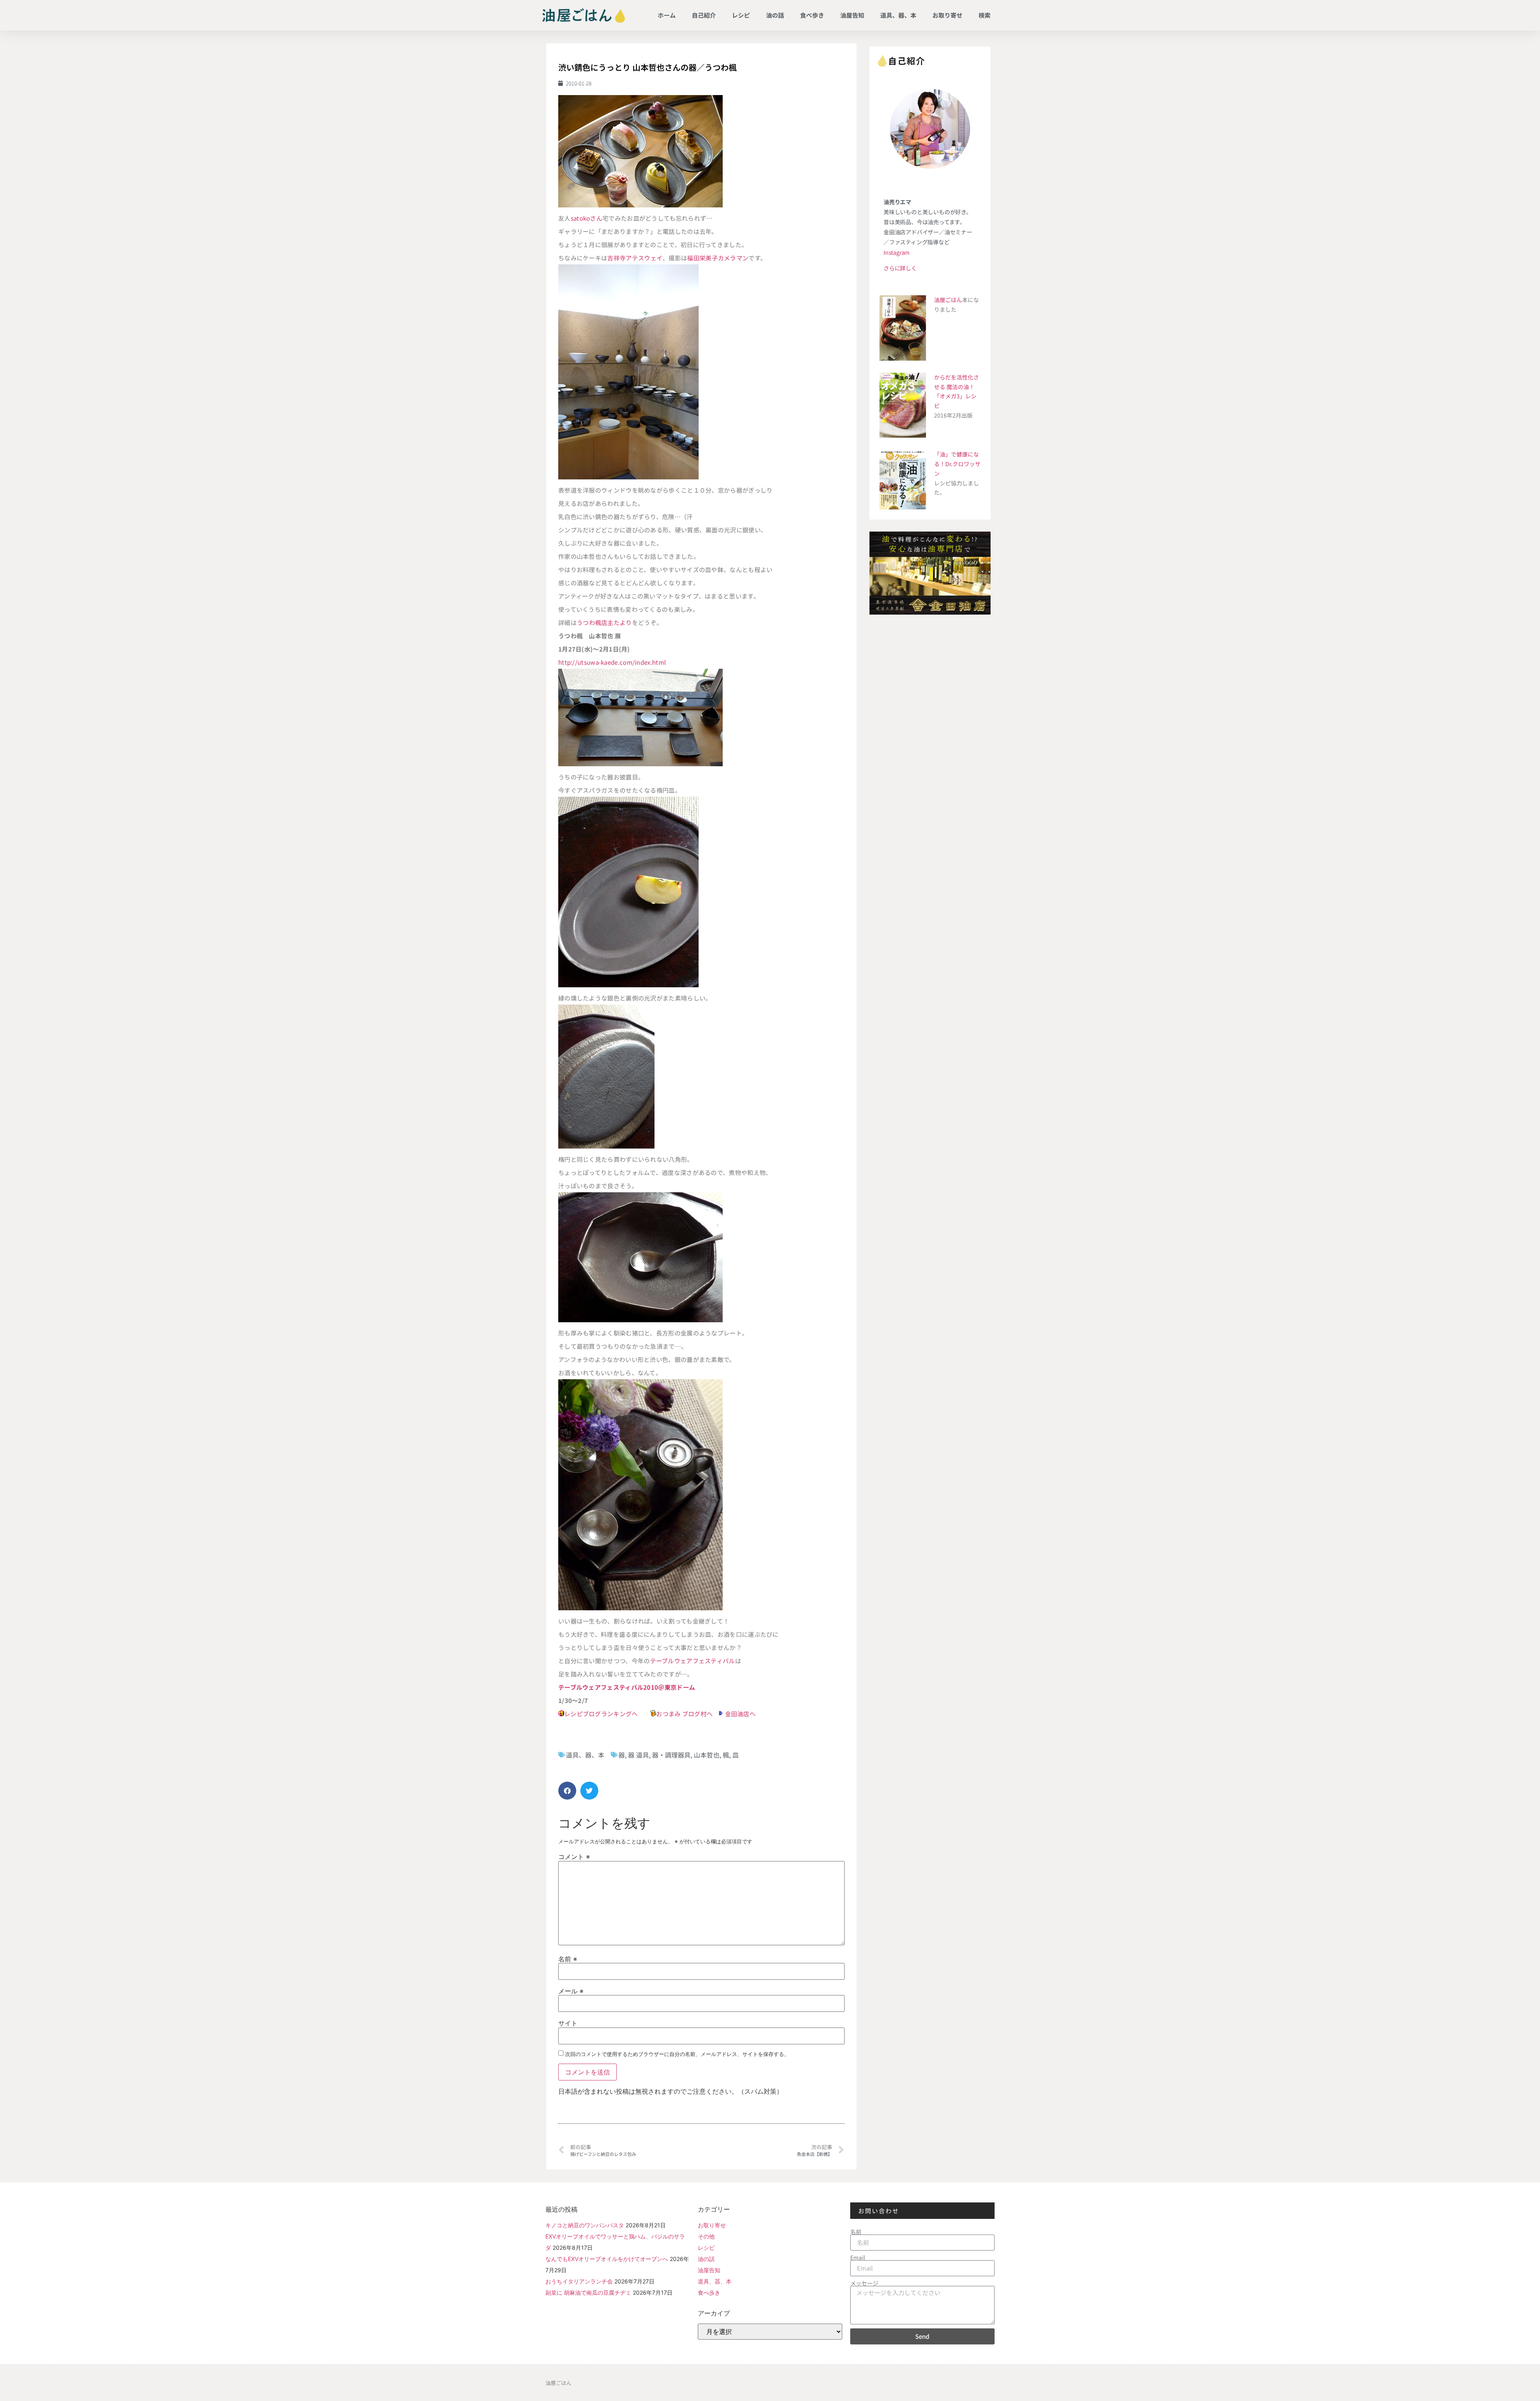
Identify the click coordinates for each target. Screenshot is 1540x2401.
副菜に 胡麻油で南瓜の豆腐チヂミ (588, 2292)
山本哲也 (707, 1755)
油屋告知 (852, 15)
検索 (985, 15)
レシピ (741, 15)
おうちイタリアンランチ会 (579, 2281)
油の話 (775, 15)
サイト (568, 2023)
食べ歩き (812, 15)
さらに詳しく (900, 268)
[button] (567, 1791)
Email (858, 2257)
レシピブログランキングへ (601, 1714)
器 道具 (638, 1755)
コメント (574, 1857)
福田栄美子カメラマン (718, 258)
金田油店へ (741, 1714)
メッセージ (864, 2283)
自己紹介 (704, 15)
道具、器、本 (898, 15)
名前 (568, 1959)
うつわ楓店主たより (604, 622)
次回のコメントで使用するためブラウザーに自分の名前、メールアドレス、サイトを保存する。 (677, 2054)
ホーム (667, 15)
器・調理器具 (671, 1755)
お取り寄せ (947, 15)
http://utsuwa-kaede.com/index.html (612, 662)
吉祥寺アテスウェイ (635, 258)
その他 (706, 2236)
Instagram (897, 252)
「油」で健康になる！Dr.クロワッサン (957, 464)
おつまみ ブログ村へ (684, 1714)
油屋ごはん (948, 300)
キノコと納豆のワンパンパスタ (585, 2225)
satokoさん (587, 218)
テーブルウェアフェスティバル (693, 1661)
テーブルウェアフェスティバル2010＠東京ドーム (627, 1687)
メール (571, 1991)
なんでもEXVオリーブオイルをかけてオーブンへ (607, 2259)
